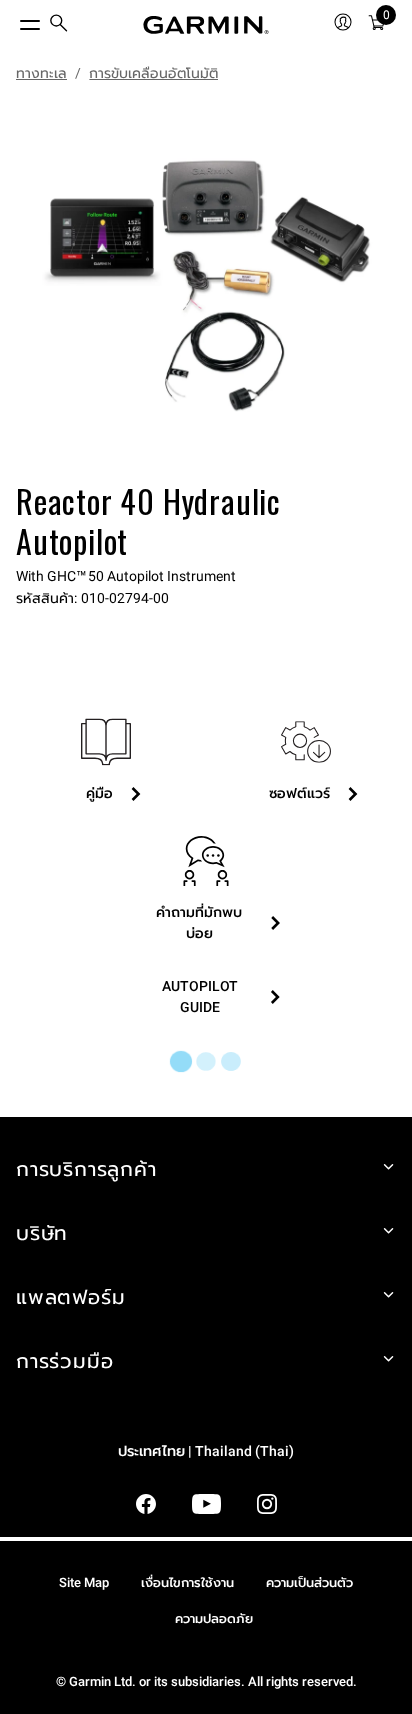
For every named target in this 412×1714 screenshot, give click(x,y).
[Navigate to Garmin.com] (206, 25)
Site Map (84, 1582)
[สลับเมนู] (12, 20)
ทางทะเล (41, 73)
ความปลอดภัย (214, 1618)
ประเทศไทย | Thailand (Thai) (206, 1451)
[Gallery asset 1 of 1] (206, 286)
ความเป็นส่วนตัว (309, 1582)
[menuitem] (59, 25)
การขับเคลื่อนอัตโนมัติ (153, 73)
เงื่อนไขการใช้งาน (187, 1582)
